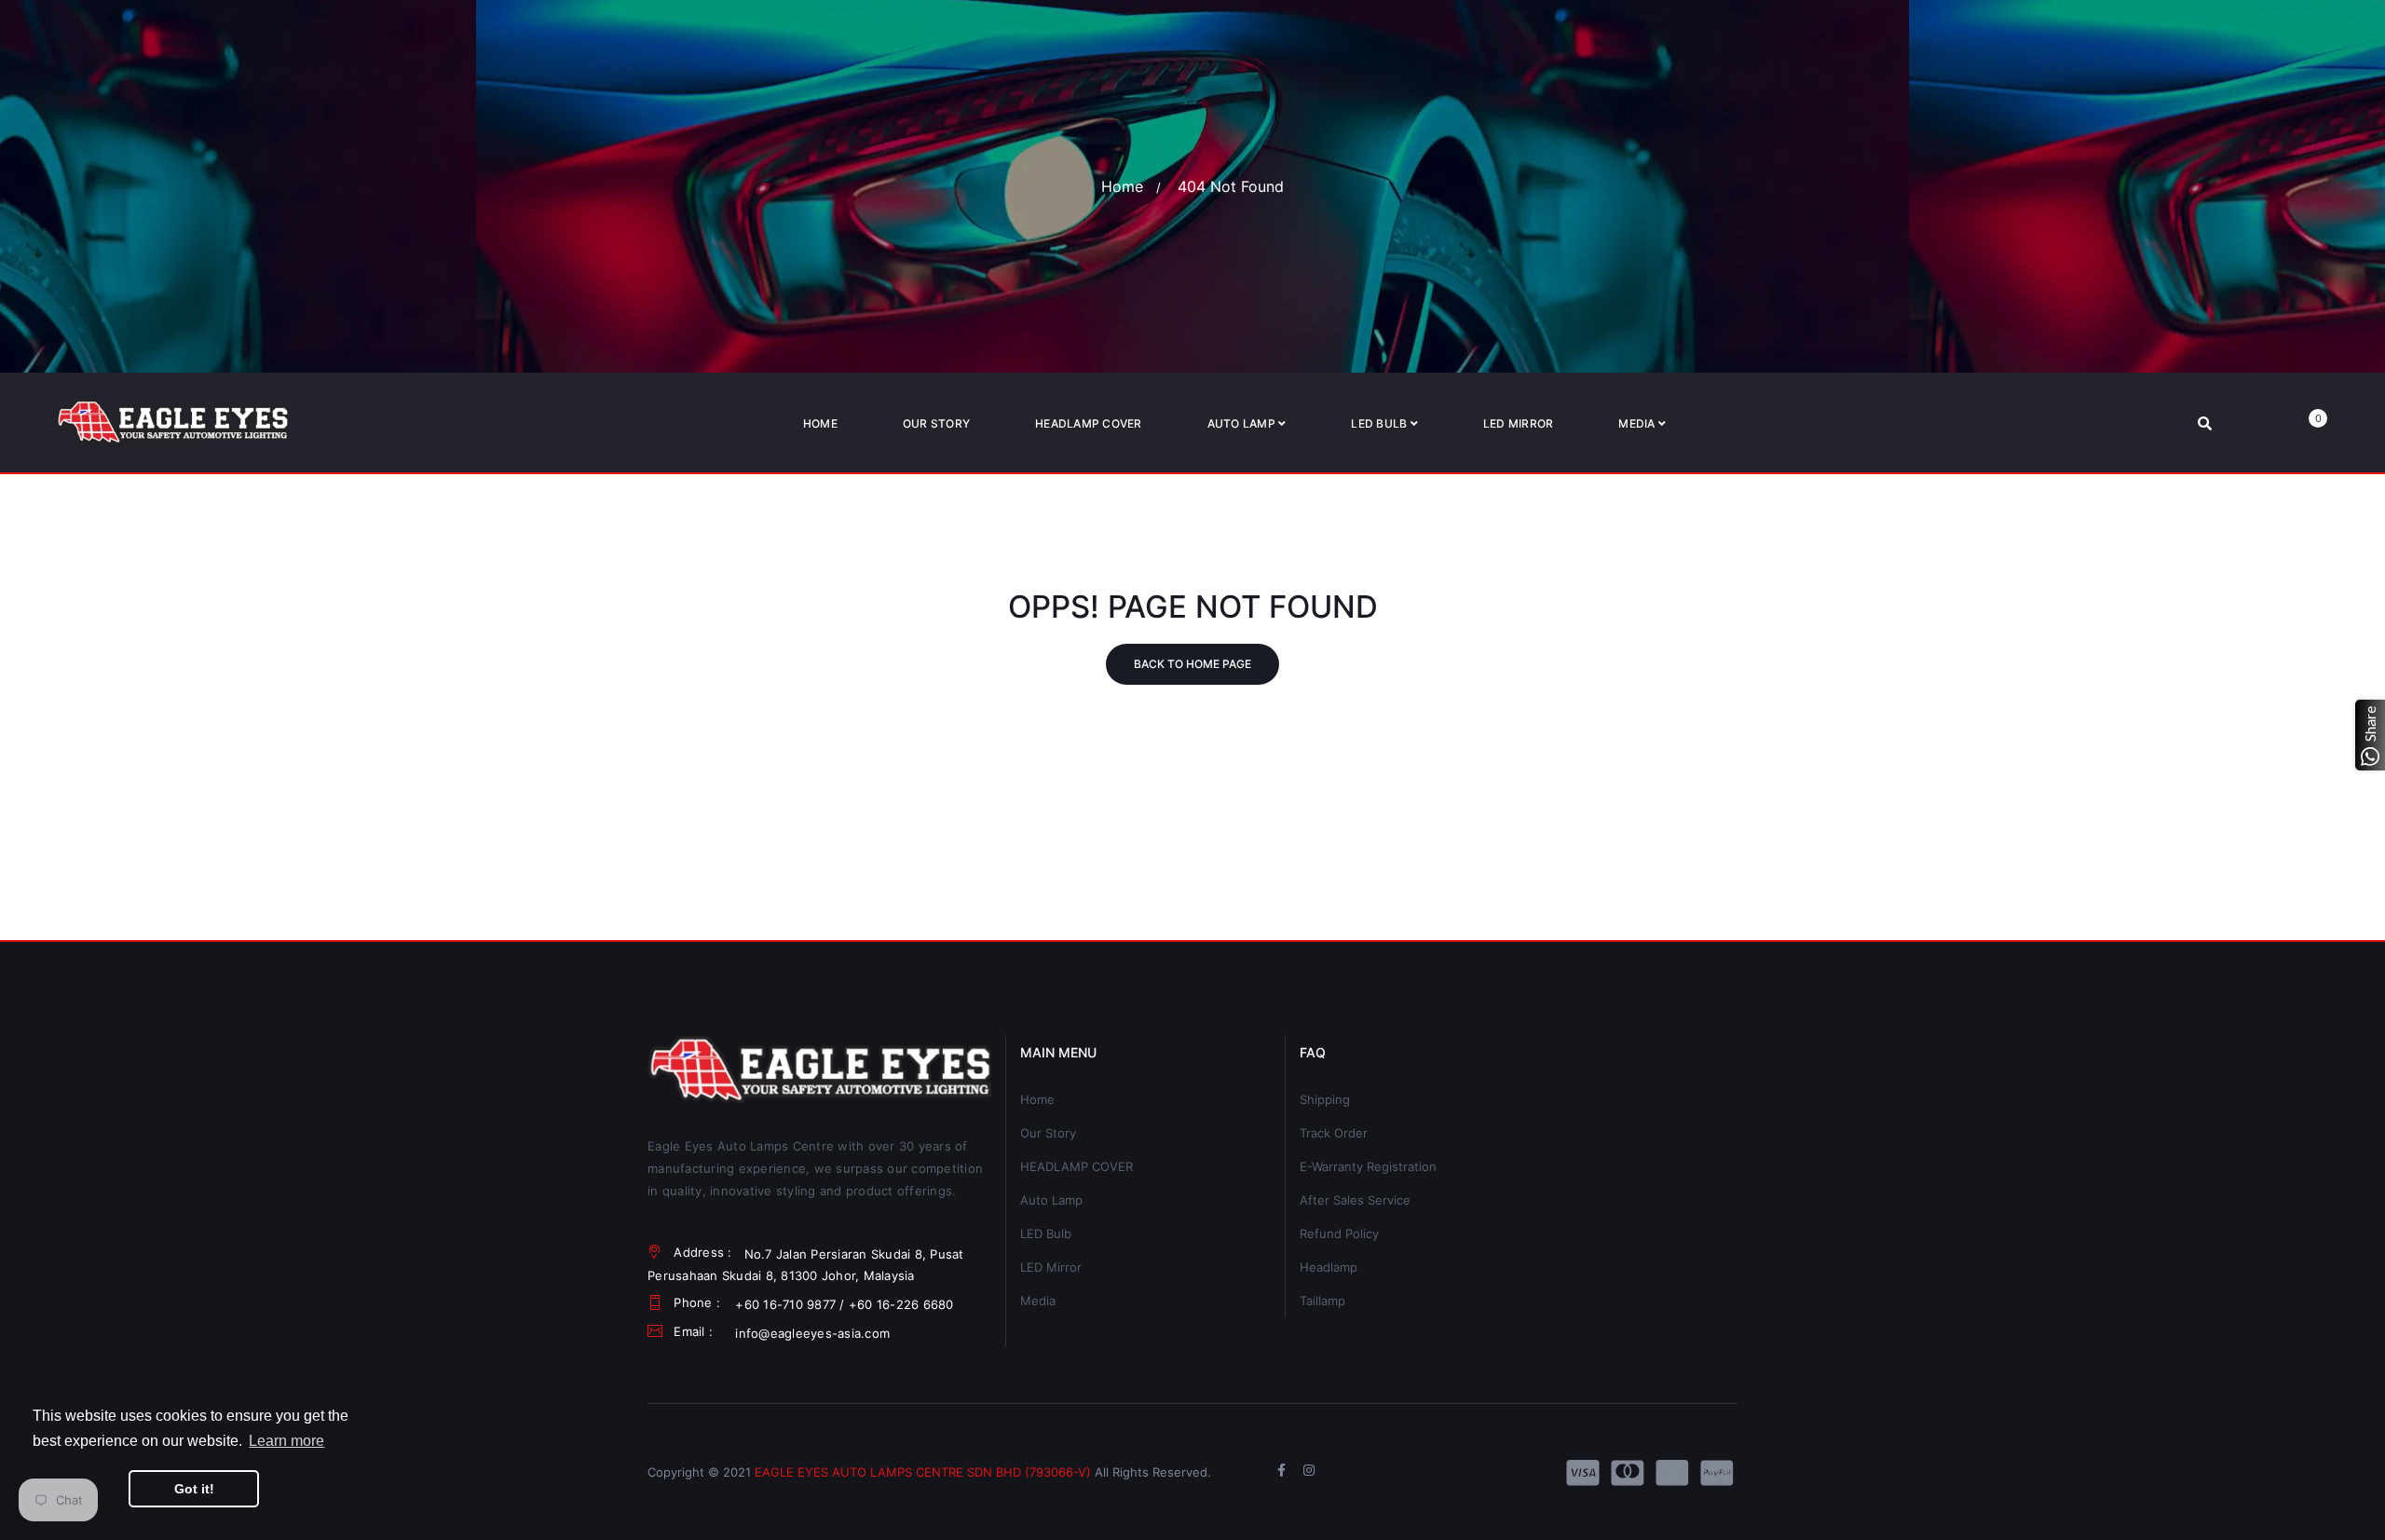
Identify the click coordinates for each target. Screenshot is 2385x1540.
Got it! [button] (194, 1489)
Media (1038, 1301)
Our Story (1048, 1133)
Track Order (1334, 1133)
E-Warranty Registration (1368, 1166)
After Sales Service (1355, 1200)
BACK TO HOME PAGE (1192, 664)
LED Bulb (1046, 1233)
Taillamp (1322, 1301)
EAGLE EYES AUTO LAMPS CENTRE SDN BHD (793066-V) (923, 1472)
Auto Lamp (1051, 1200)
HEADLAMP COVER (1077, 1166)
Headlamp (1329, 1267)
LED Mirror (1051, 1267)
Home (1122, 186)
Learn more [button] (286, 1441)
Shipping (1325, 1099)
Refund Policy (1339, 1233)
